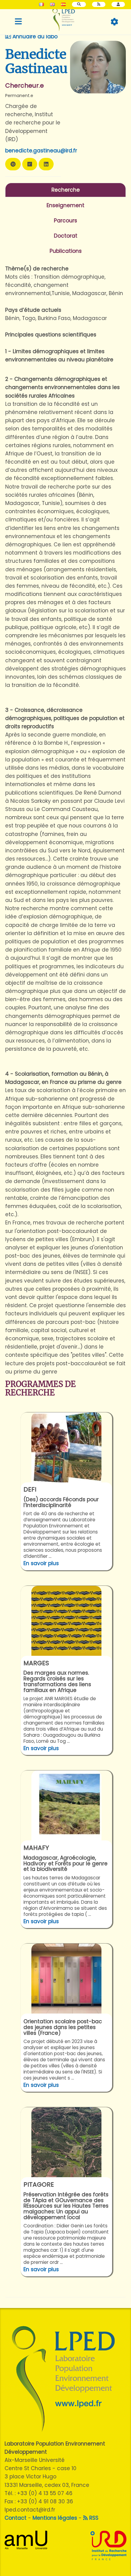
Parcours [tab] (65, 221)
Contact (16, 2518)
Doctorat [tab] (66, 236)
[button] (118, 4)
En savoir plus (41, 1563)
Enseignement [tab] (65, 205)
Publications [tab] (66, 251)
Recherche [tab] (66, 190)
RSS (93, 2518)
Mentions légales (55, 2518)
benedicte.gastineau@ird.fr (41, 151)
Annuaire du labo (34, 37)
